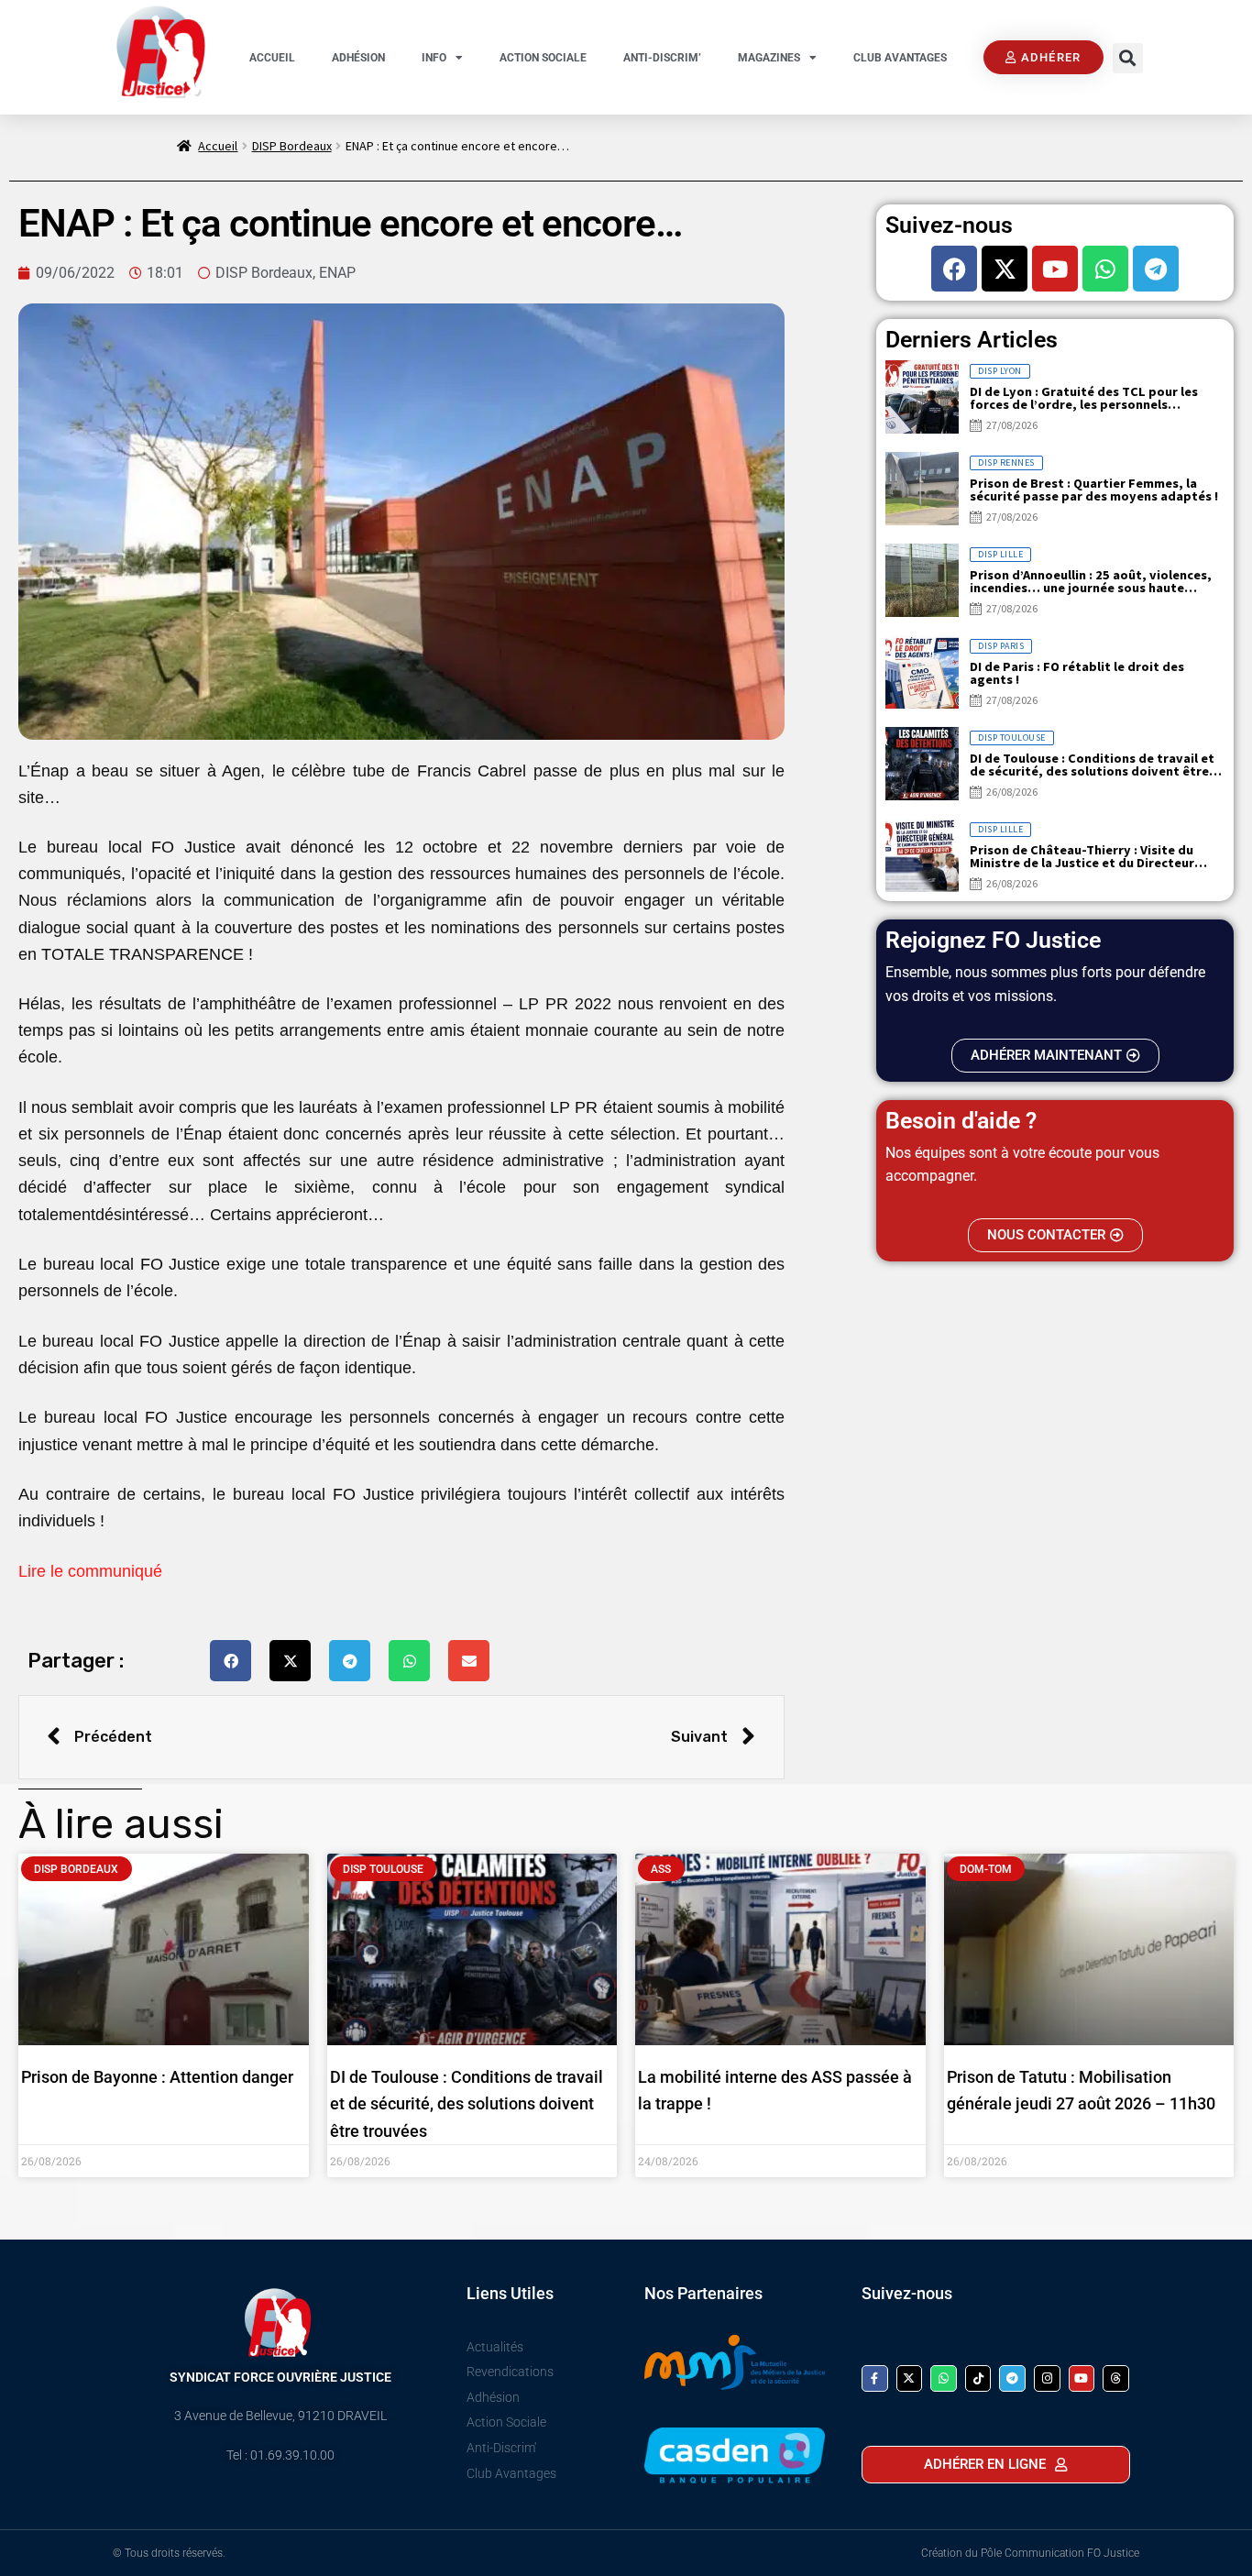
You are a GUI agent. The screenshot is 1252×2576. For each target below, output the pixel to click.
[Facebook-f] (875, 2378)
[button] (1128, 58)
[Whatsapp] (1105, 269)
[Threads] (1116, 2378)
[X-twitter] (1005, 269)
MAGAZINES (769, 58)
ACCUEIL (272, 58)
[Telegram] (1156, 269)
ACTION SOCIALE (543, 58)
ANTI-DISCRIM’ (662, 58)
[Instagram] (1047, 2378)
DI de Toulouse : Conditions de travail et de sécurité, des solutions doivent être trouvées (467, 2103)
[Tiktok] (978, 2378)
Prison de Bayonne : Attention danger (157, 2077)
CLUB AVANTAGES (900, 58)
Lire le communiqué (93, 1571)
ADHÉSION (358, 58)
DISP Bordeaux (292, 146)
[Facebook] (954, 269)
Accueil (218, 146)
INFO (434, 58)
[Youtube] (1055, 269)
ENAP (337, 273)
